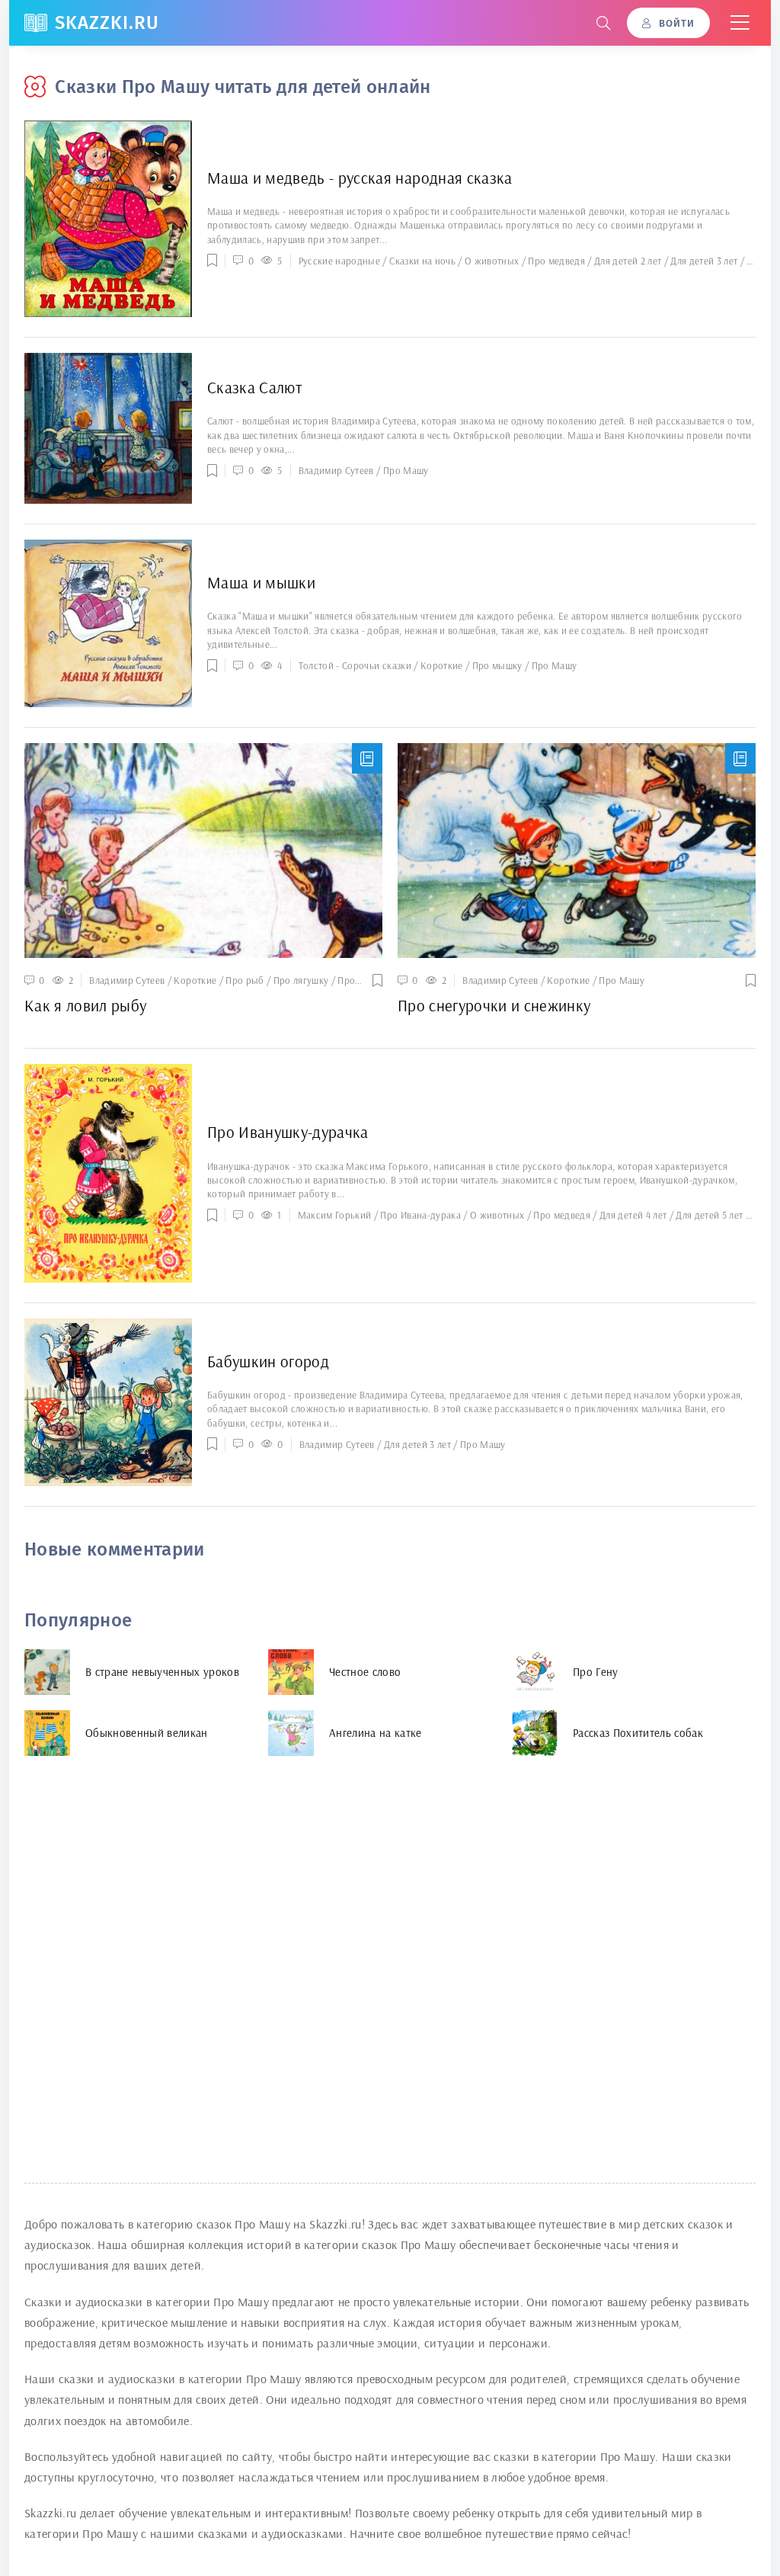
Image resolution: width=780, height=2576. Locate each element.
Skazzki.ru (107, 23)
